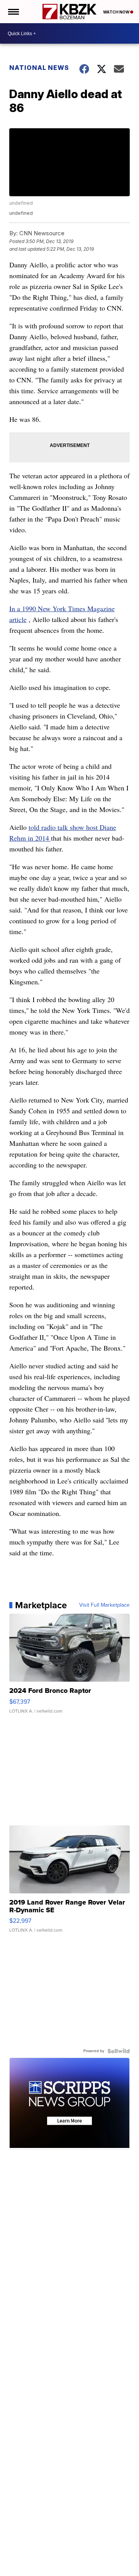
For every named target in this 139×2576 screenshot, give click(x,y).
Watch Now (117, 12)
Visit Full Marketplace (104, 1605)
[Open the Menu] (13, 12)
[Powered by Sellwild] (119, 2051)
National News (39, 68)
